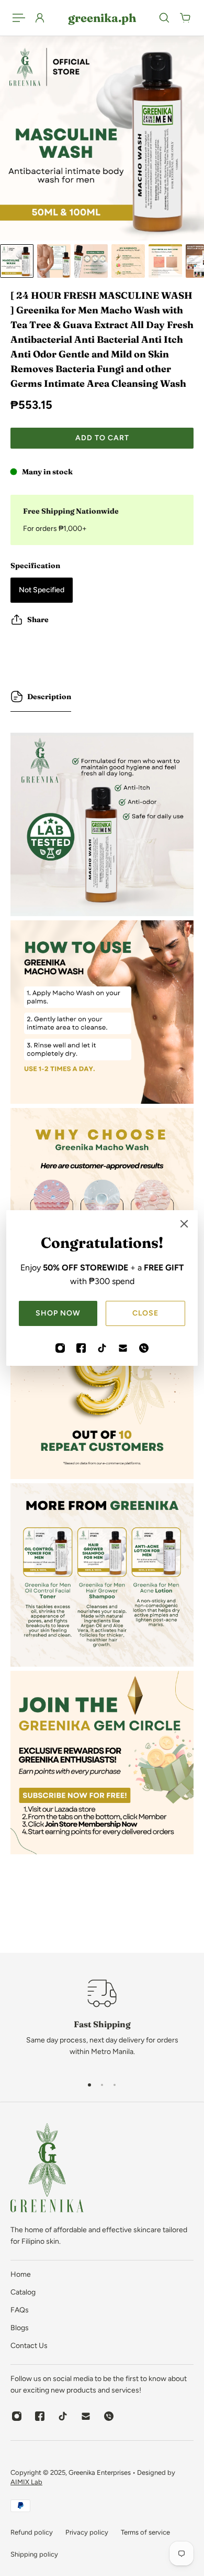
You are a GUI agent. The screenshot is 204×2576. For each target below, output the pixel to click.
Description (49, 697)
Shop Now (58, 1313)
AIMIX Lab (26, 2482)
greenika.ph (102, 18)
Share (38, 619)
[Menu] (19, 18)
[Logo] (47, 2170)
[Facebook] (81, 1348)
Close (145, 1313)
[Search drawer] (164, 18)
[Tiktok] (102, 1348)
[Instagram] (60, 1348)
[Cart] (185, 18)
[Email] (123, 1348)
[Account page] (40, 18)
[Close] (184, 1224)
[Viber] (144, 1348)
